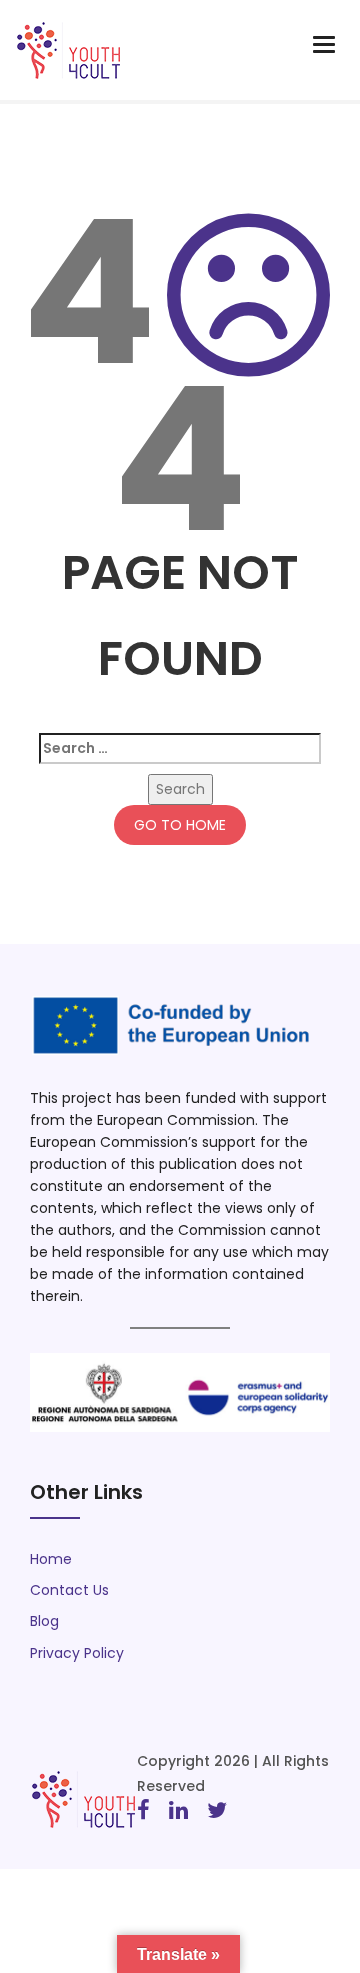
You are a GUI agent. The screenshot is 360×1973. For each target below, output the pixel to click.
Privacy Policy (77, 1653)
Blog (44, 1621)
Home (51, 1559)
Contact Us (69, 1590)
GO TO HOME (180, 825)
